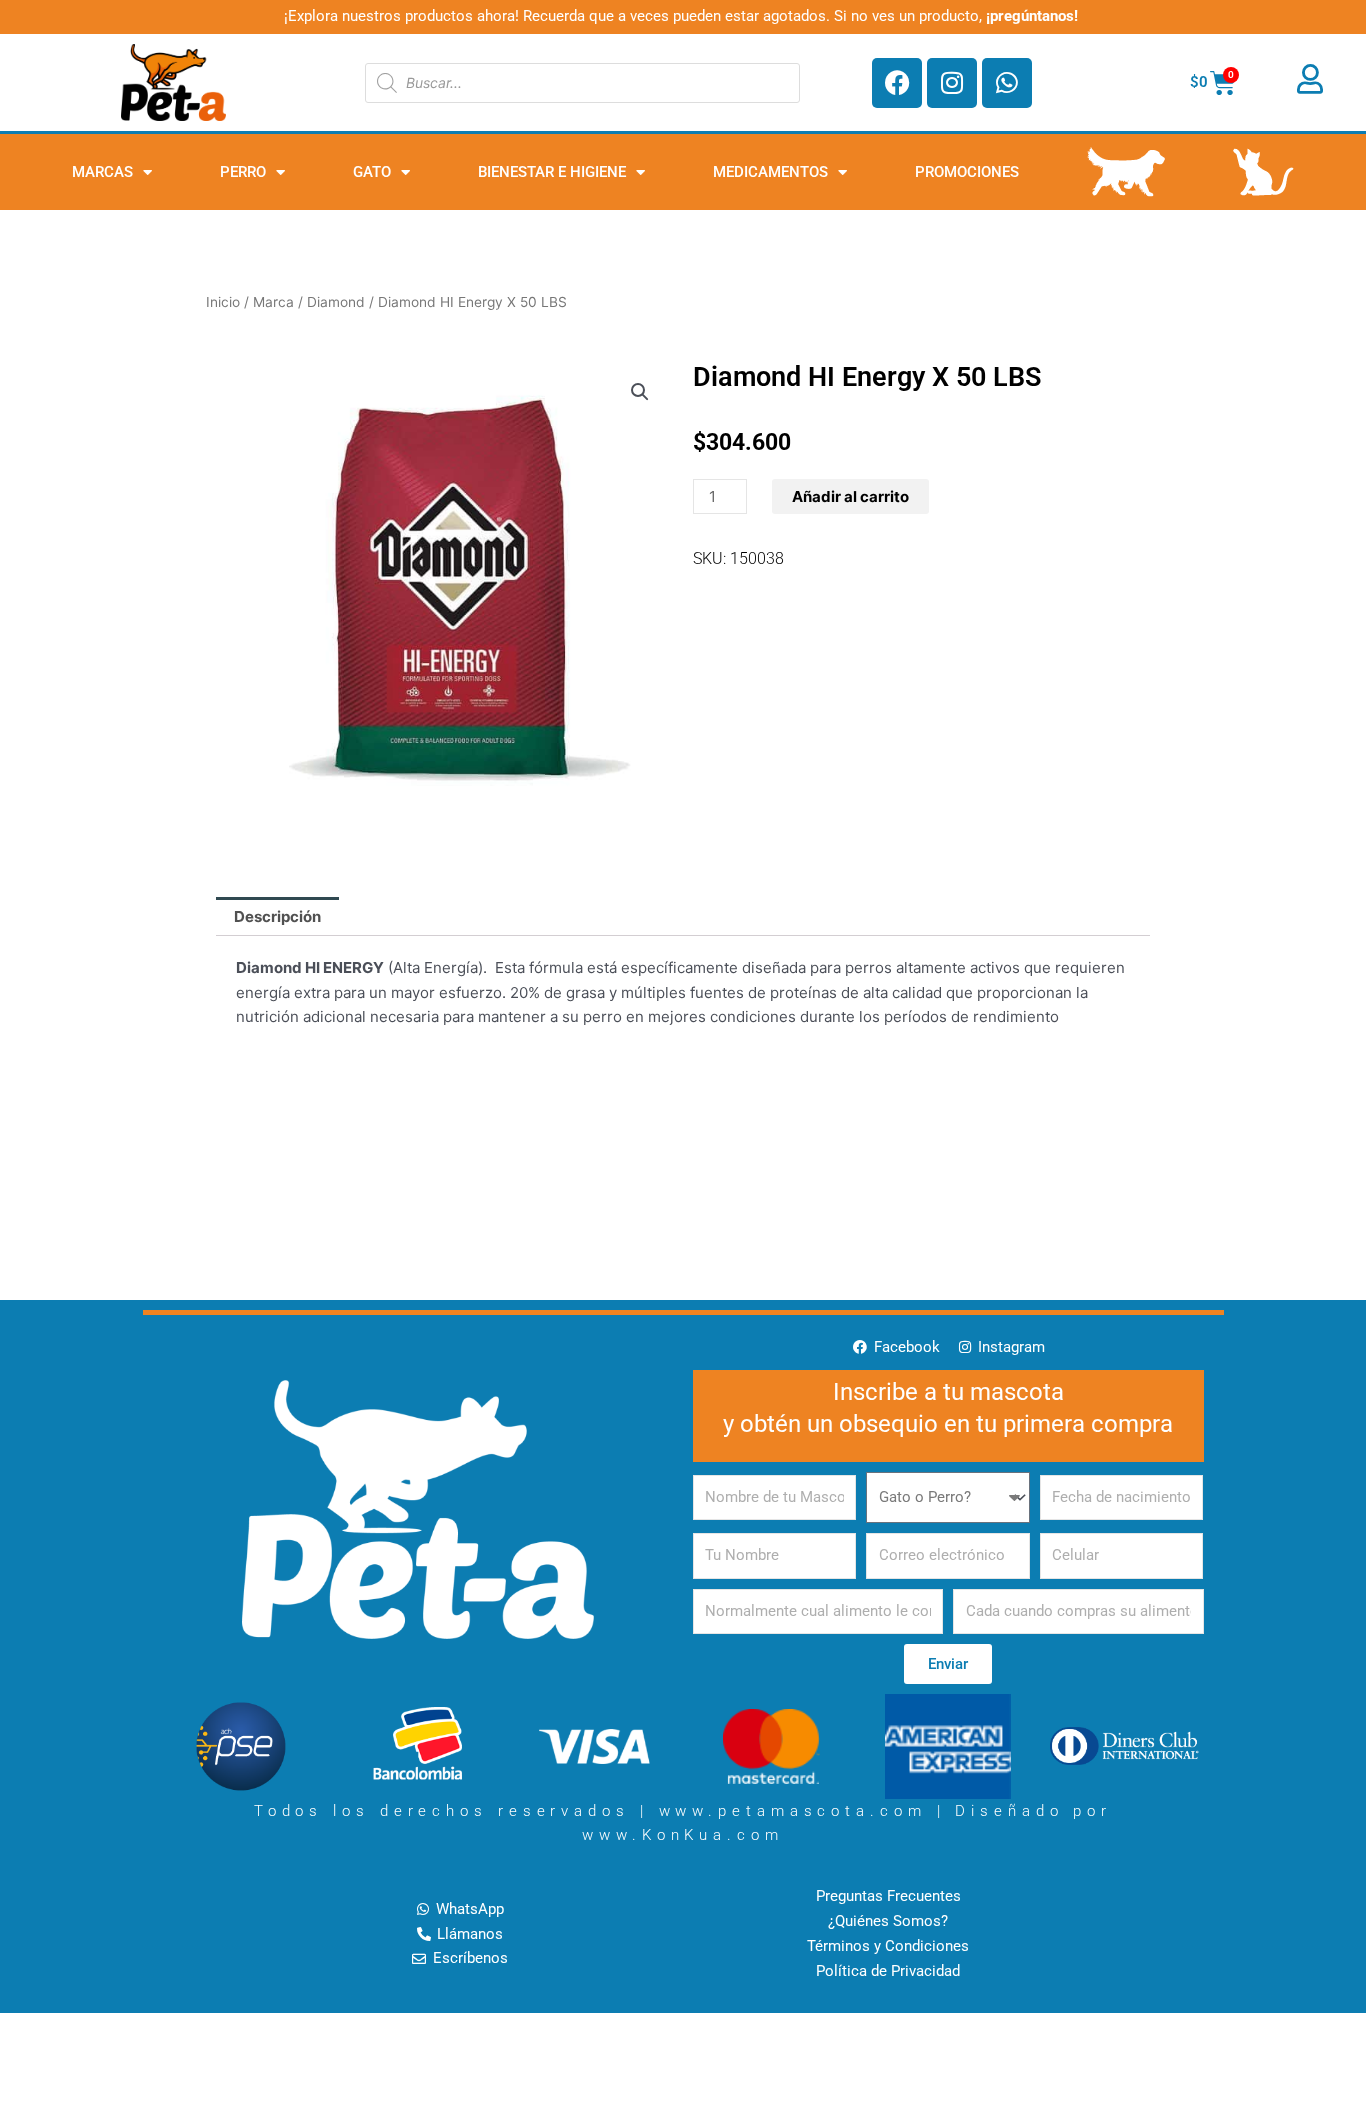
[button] (640, 392)
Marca (273, 302)
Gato (372, 172)
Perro (243, 172)
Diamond (336, 302)
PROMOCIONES (967, 172)
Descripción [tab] (277, 916)
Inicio (223, 302)
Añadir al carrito (850, 496)
